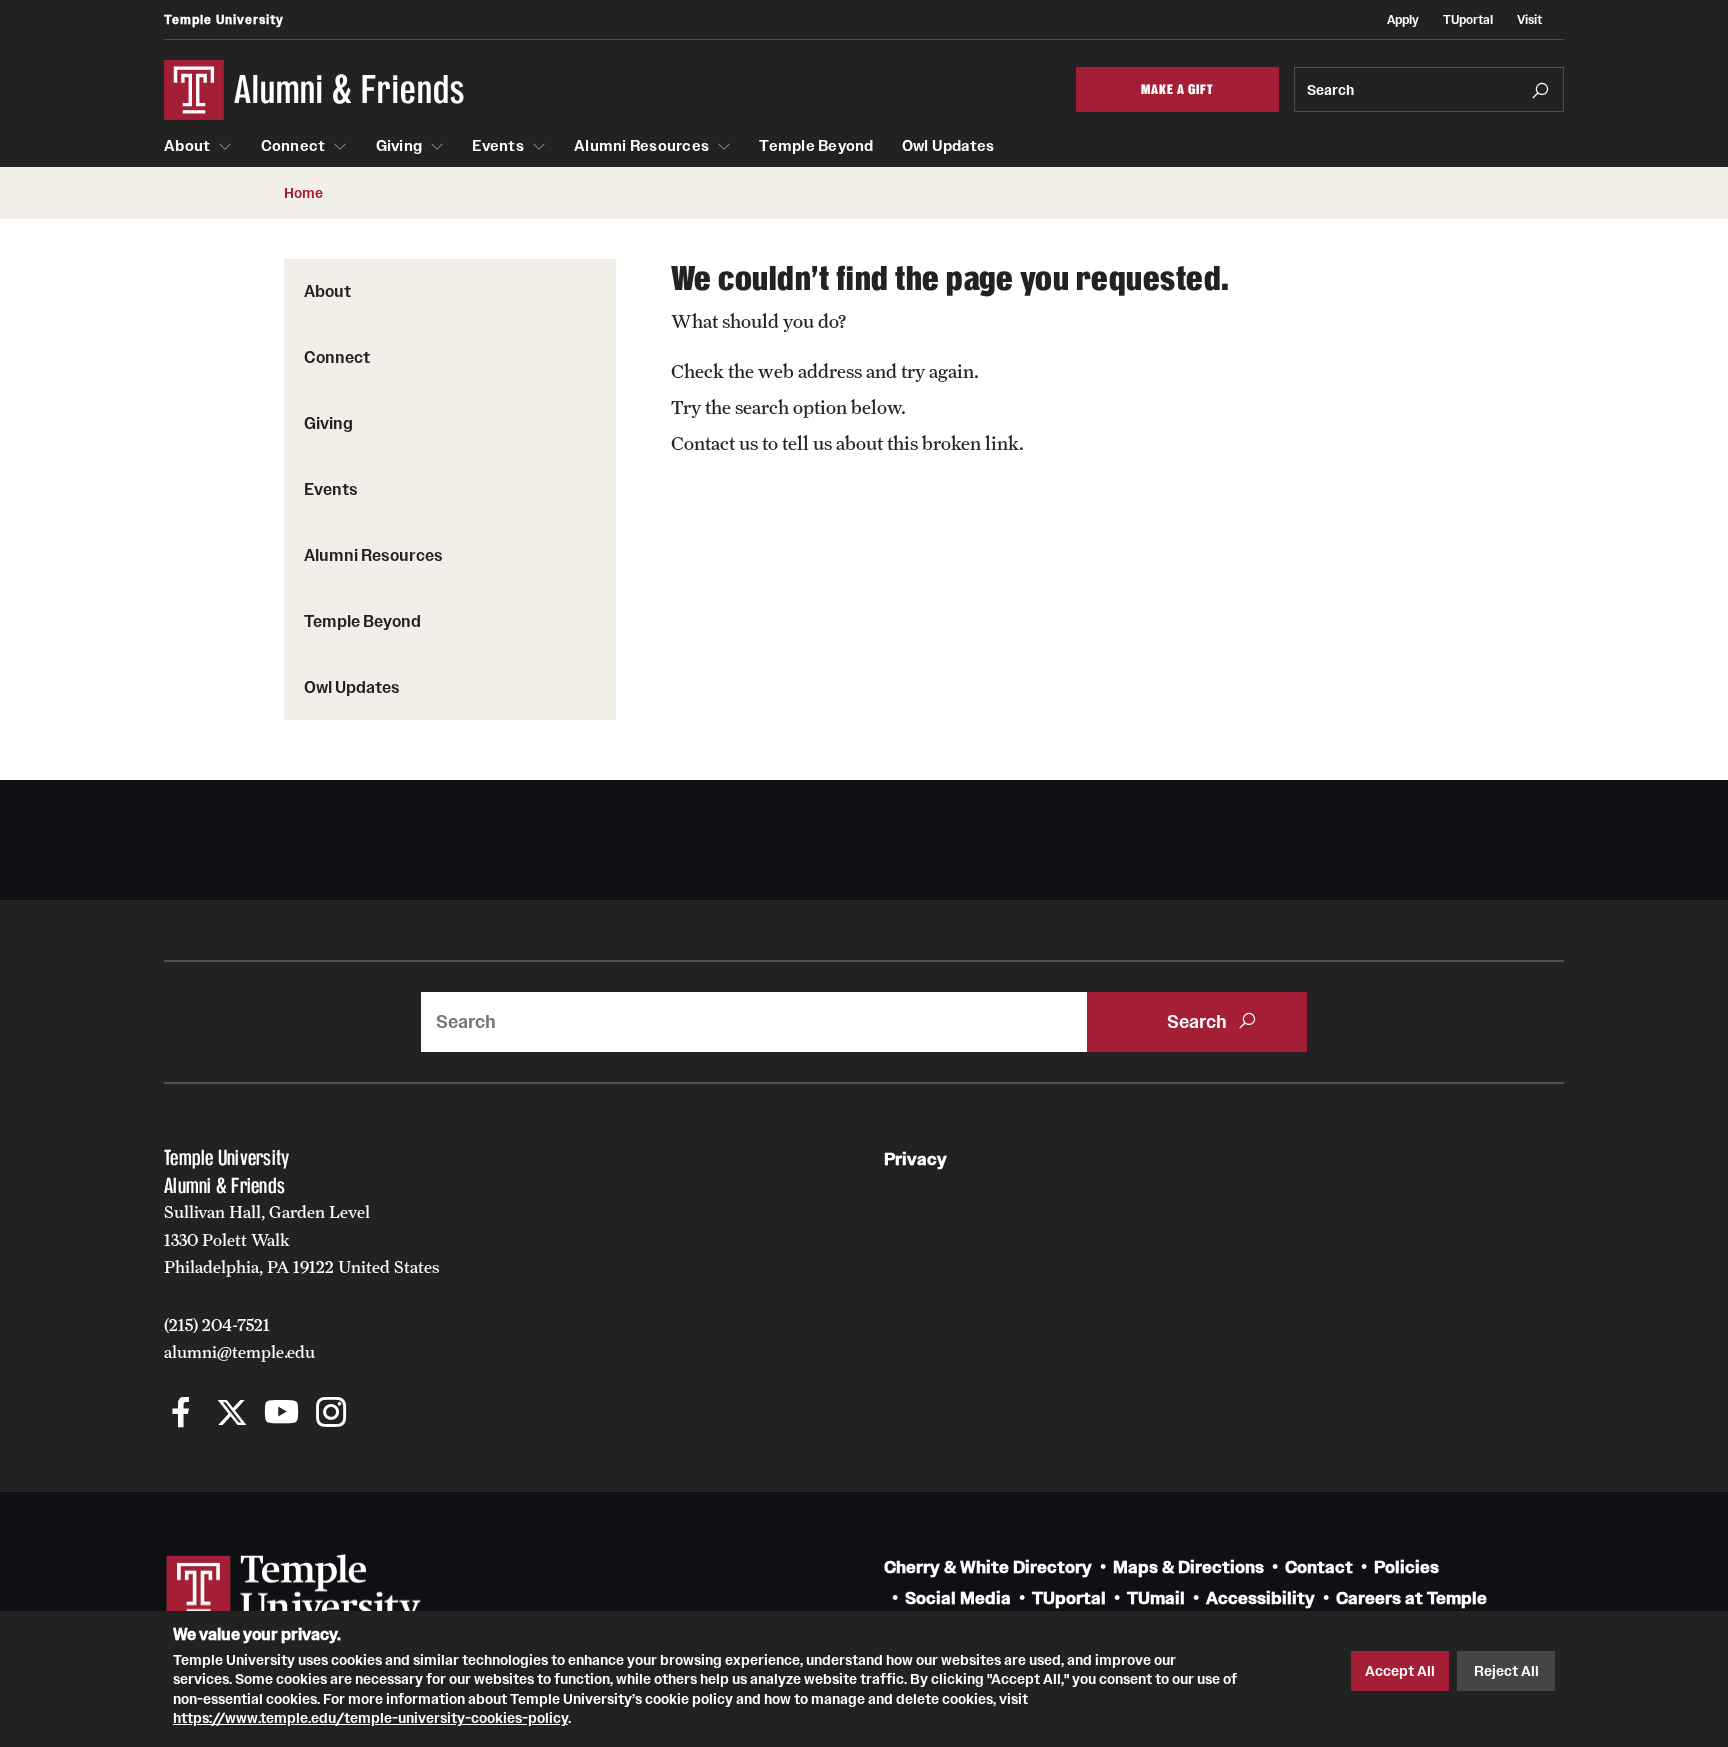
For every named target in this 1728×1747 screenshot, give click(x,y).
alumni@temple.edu (239, 1352)
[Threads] (381, 1414)
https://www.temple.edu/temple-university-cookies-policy (370, 1718)
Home (303, 193)
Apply (1403, 19)
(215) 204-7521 (217, 1325)
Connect (293, 146)
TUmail (1156, 1598)
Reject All (1506, 1671)
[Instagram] (331, 1414)
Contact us (714, 443)
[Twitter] (231, 1414)
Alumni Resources (641, 146)
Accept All (1400, 1671)
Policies (1406, 1567)
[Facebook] (181, 1414)
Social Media (958, 1598)
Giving (399, 146)
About (187, 146)
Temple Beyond (816, 146)
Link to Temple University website (294, 1592)
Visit (1529, 19)
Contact (1319, 1567)
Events (498, 146)
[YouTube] (281, 1414)
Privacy (915, 1159)
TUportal (1468, 19)
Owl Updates (948, 146)
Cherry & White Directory (988, 1567)
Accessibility (1260, 1598)
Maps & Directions (1188, 1567)
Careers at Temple (1411, 1598)
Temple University (224, 19)
